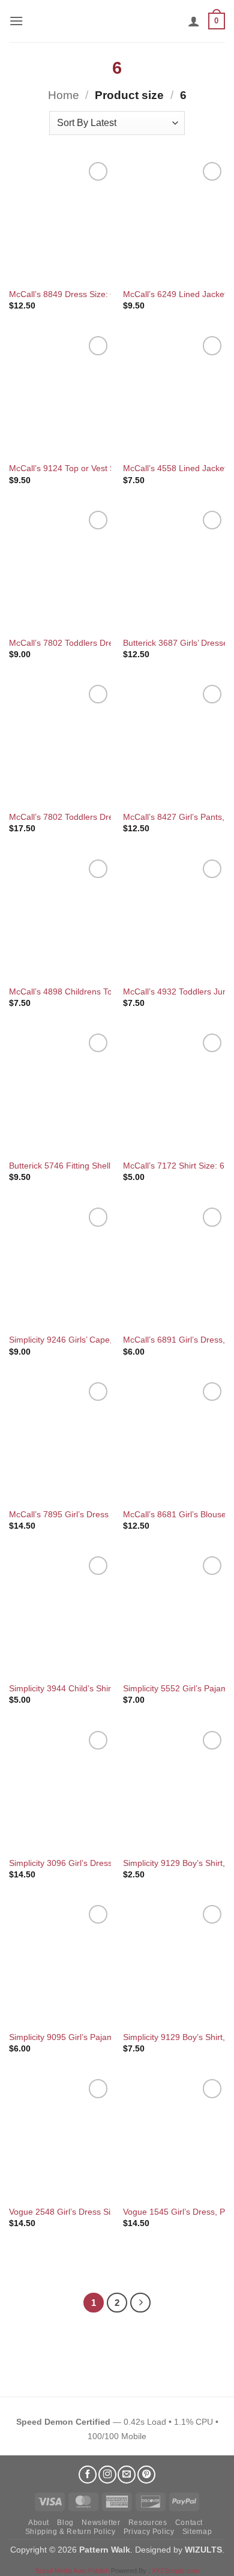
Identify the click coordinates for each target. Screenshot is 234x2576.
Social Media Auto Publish (72, 2571)
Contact (189, 2523)
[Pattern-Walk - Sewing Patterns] (117, 21)
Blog (65, 2523)
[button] (16, 21)
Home (64, 95)
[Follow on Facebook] (88, 2475)
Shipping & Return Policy (70, 2532)
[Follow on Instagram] (107, 2475)
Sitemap (197, 2532)
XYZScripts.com (175, 2571)
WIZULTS (203, 2550)
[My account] (194, 21)
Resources (148, 2523)
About (39, 2523)
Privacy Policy (149, 2532)
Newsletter (101, 2523)
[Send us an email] (127, 2475)
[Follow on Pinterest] (146, 2475)
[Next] (140, 2303)
